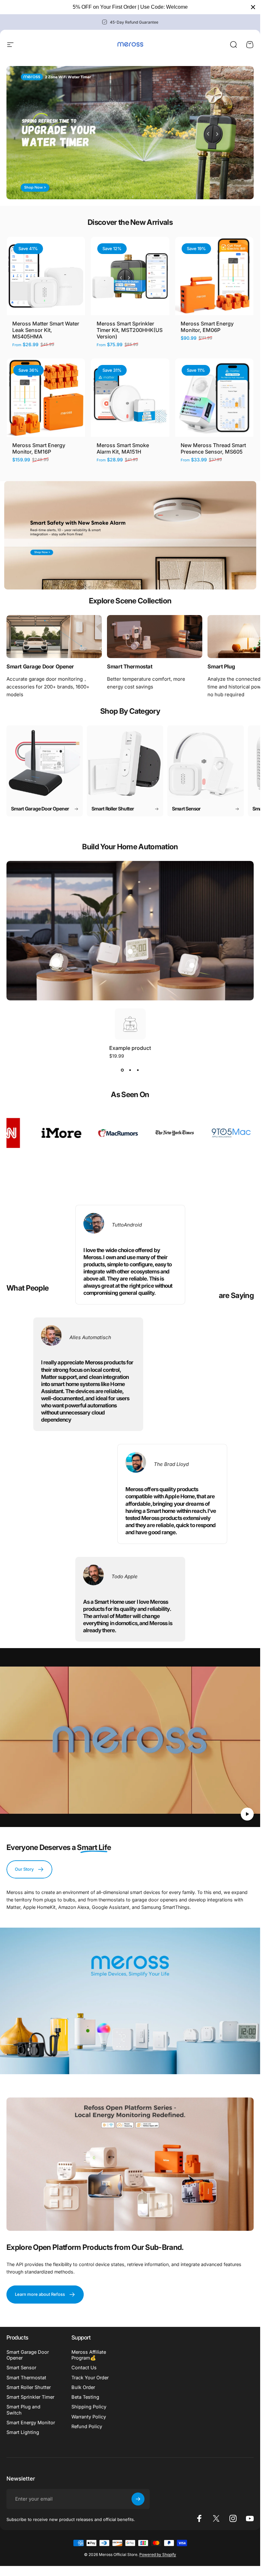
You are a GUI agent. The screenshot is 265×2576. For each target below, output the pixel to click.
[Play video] (130, 1740)
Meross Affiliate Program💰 (89, 2355)
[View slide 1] (122, 1070)
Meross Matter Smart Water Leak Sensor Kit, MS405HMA (46, 330)
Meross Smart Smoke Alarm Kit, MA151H (123, 448)
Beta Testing (85, 2397)
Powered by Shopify (158, 2554)
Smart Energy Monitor (31, 2423)
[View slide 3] (138, 1070)
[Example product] (56, 963)
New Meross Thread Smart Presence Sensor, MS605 (213, 448)
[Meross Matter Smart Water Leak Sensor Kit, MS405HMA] (192, 965)
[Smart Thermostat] (155, 637)
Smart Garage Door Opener (28, 2355)
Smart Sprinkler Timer (30, 2397)
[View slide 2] (130, 1070)
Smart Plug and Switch (23, 2410)
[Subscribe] (138, 2499)
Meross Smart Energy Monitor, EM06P (207, 327)
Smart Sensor (21, 2368)
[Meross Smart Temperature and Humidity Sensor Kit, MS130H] (130, 952)
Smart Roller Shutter (29, 2387)
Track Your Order (90, 2378)
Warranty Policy (89, 2417)
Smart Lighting (23, 2432)
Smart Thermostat (26, 2378)
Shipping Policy (89, 2407)
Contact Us (84, 2368)
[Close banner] (253, 7)
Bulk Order (83, 2387)
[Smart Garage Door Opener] (54, 637)
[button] (247, 1814)
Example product (130, 1048)
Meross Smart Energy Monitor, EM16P (39, 448)
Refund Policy (87, 2427)
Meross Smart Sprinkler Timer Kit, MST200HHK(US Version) (130, 330)
